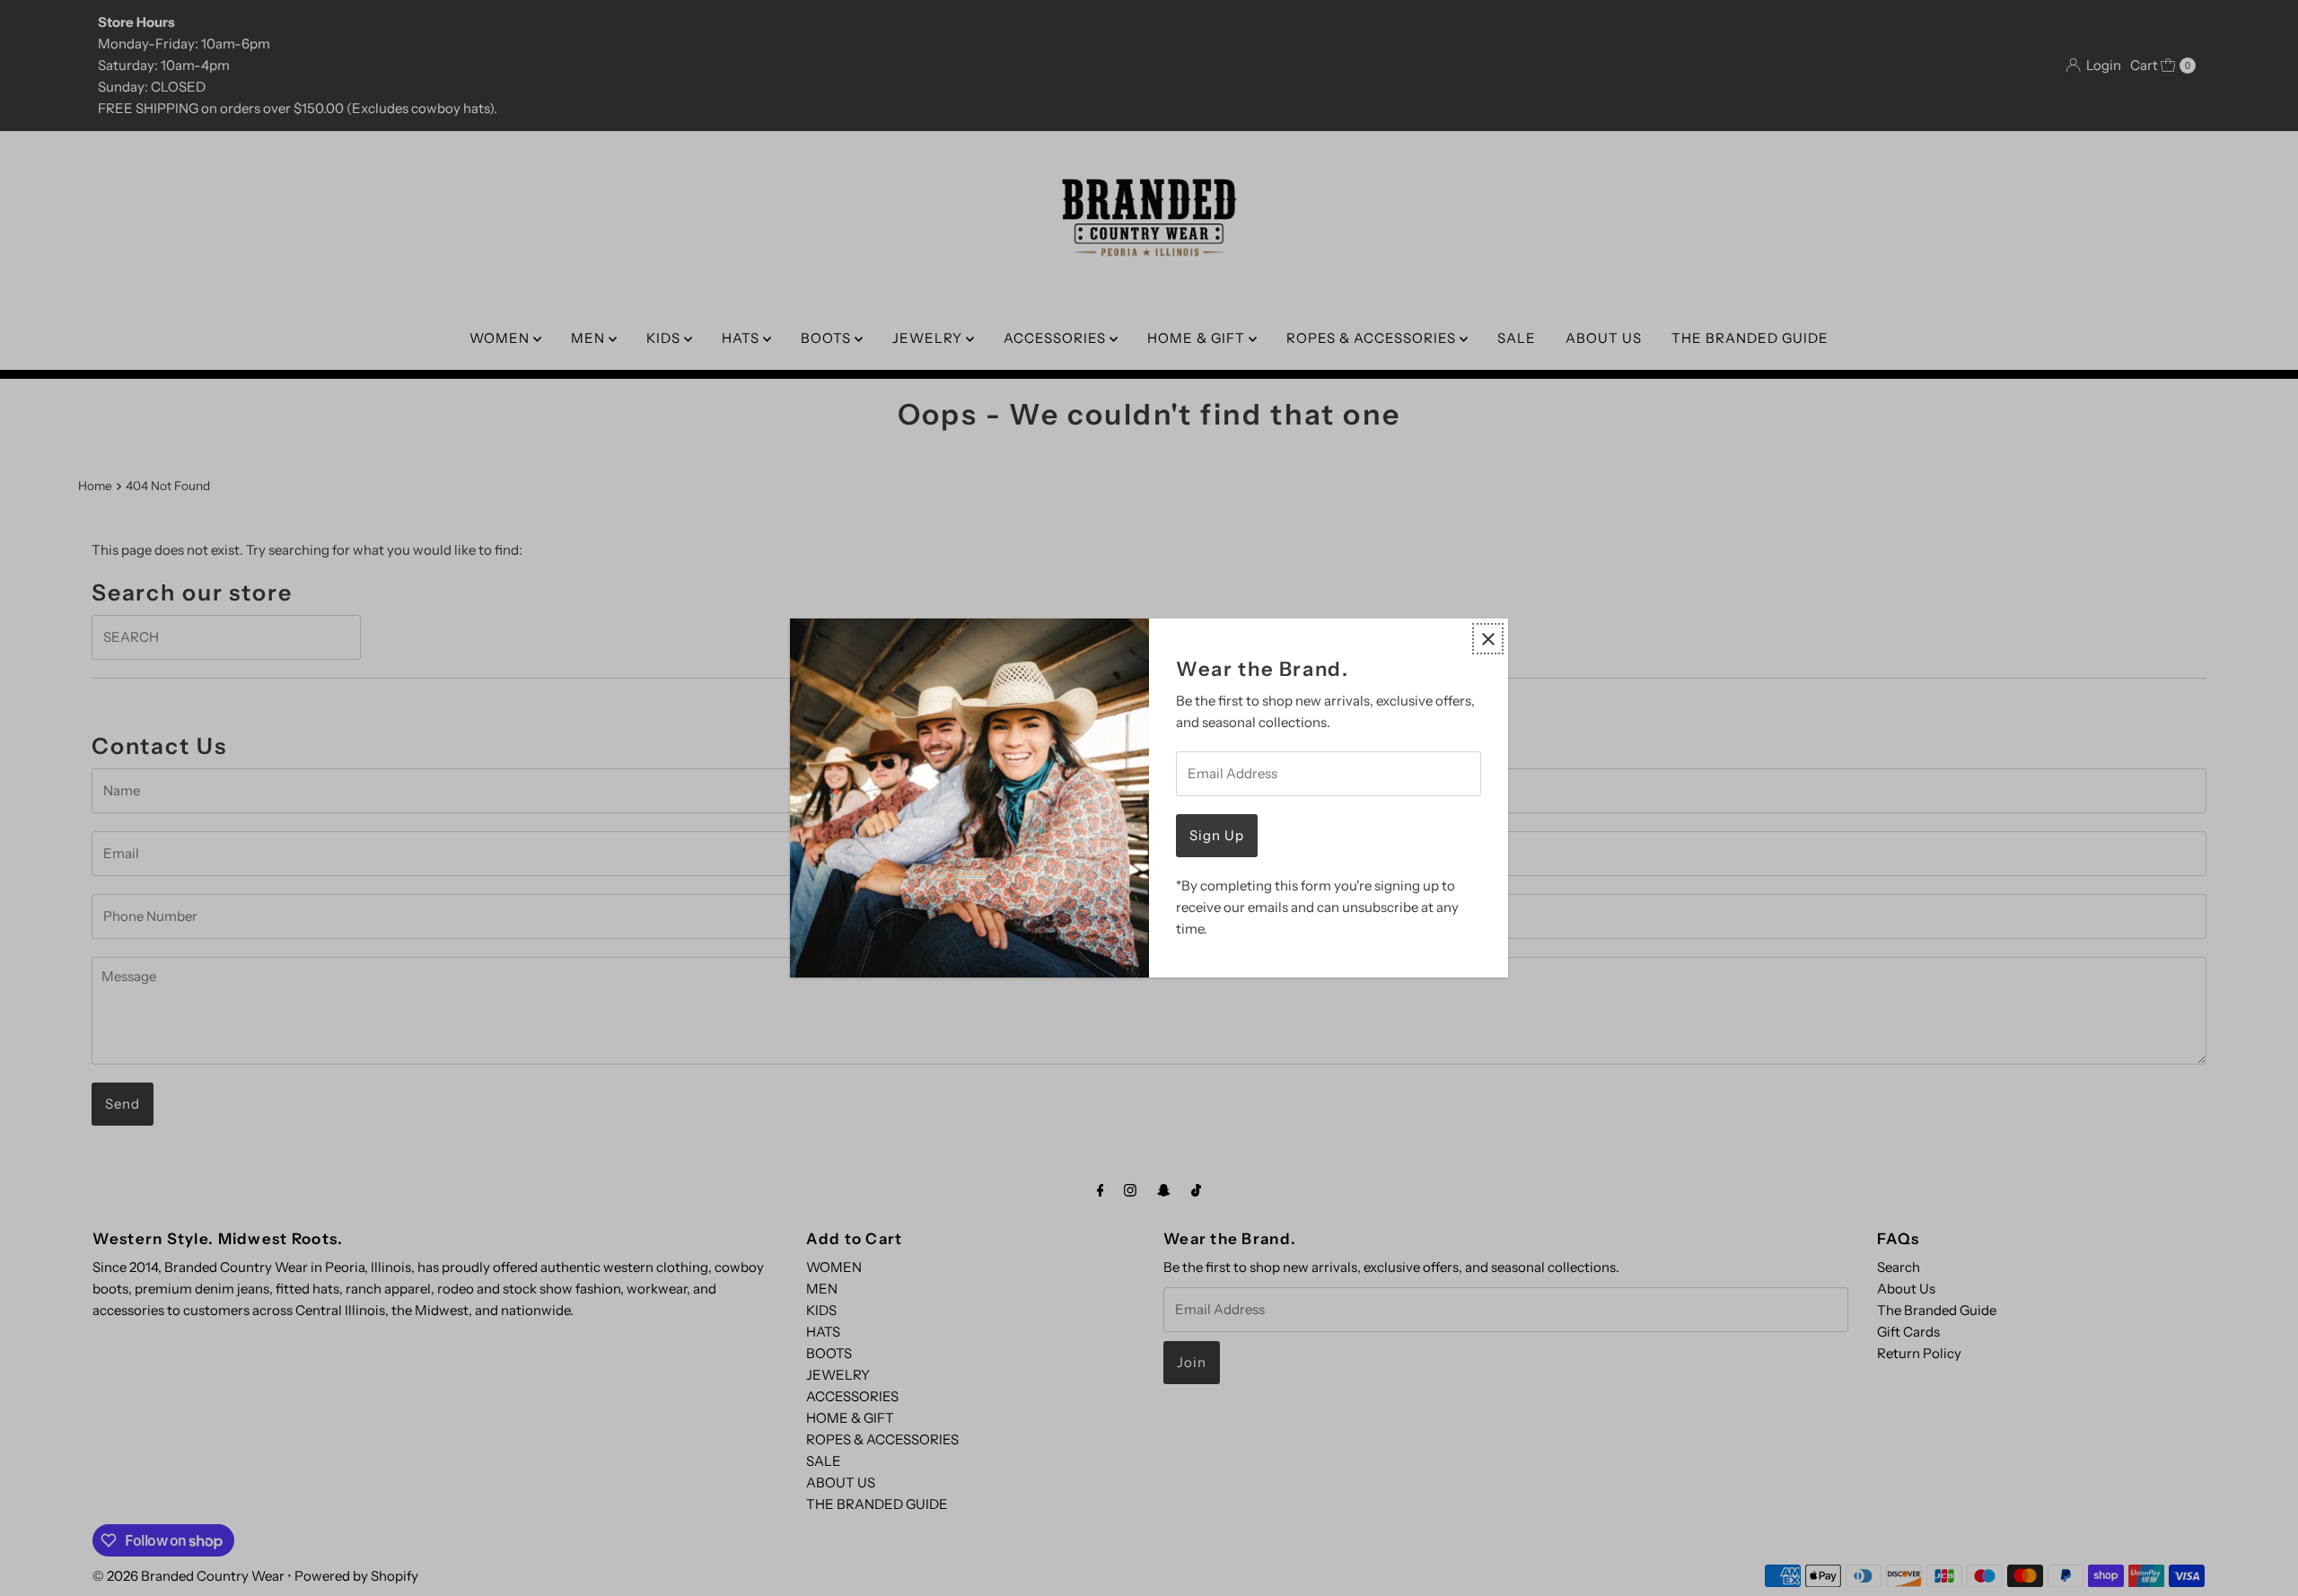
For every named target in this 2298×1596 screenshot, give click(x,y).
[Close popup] (1488, 639)
